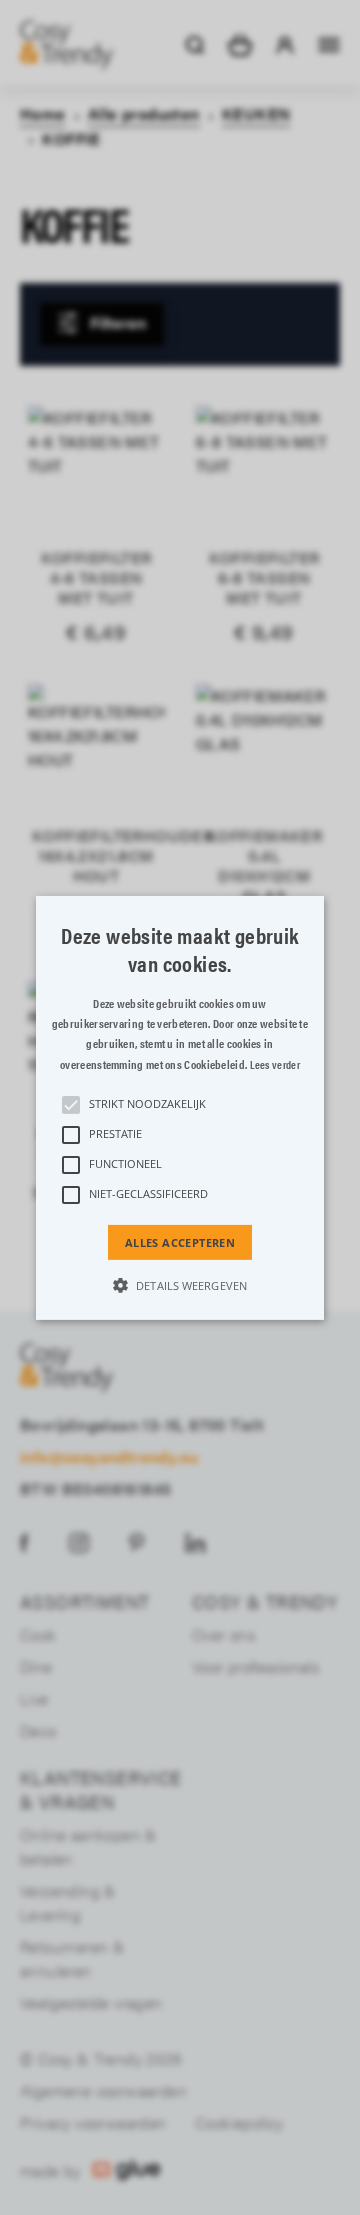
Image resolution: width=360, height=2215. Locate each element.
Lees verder (275, 1064)
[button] (180, 1107)
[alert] (180, 1107)
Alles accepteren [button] (180, 1241)
